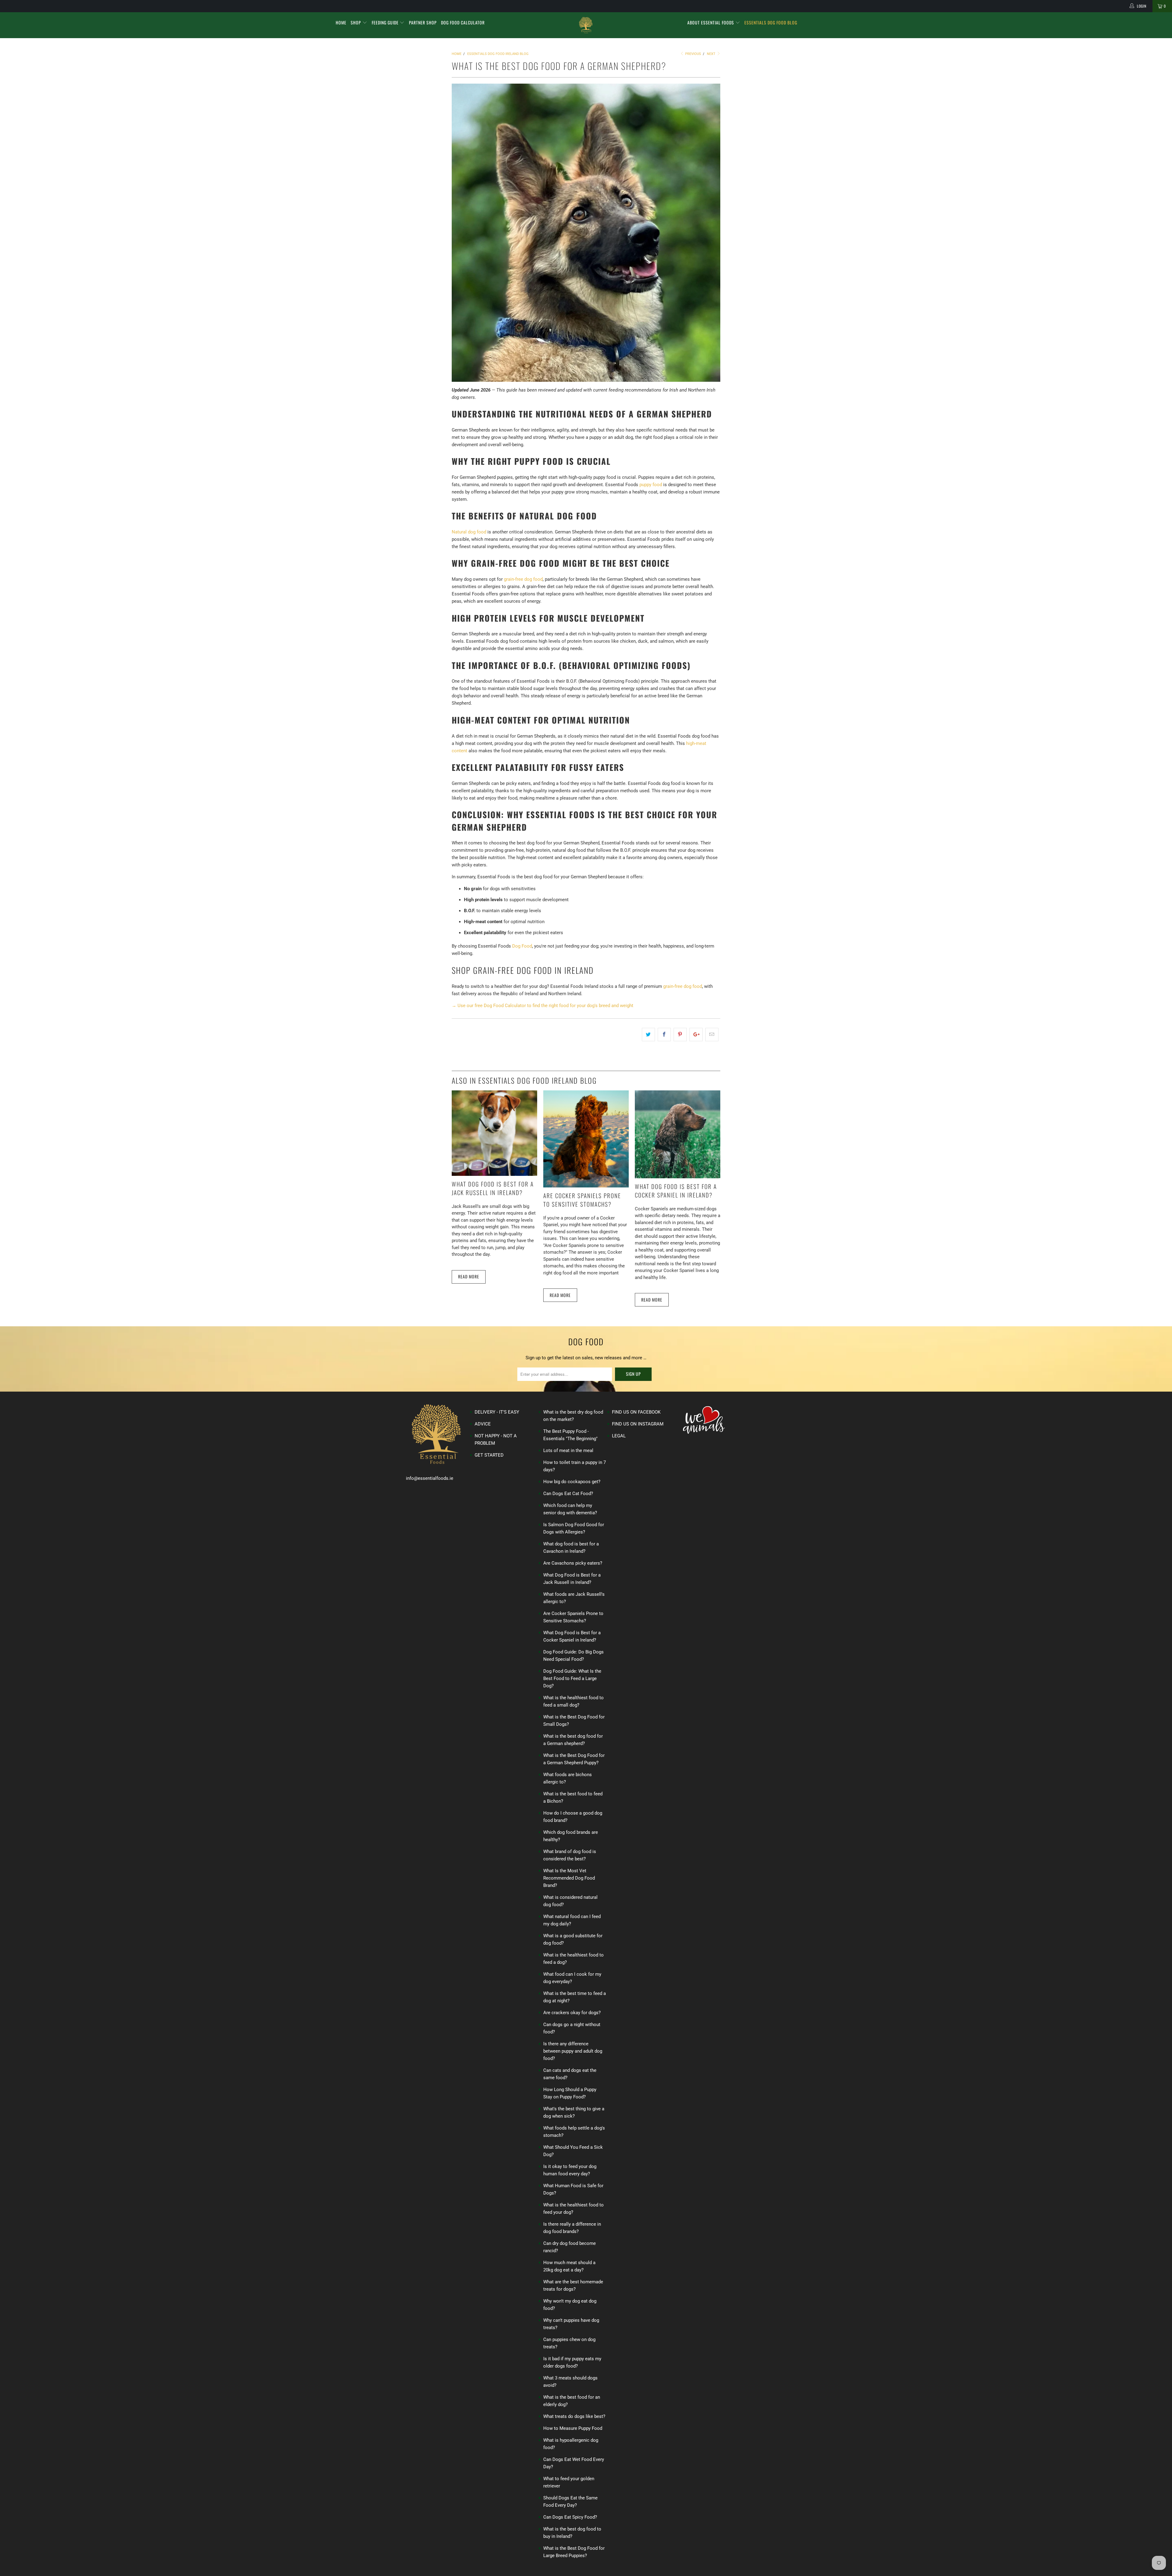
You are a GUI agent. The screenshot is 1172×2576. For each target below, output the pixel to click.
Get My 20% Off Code (586, 1331)
